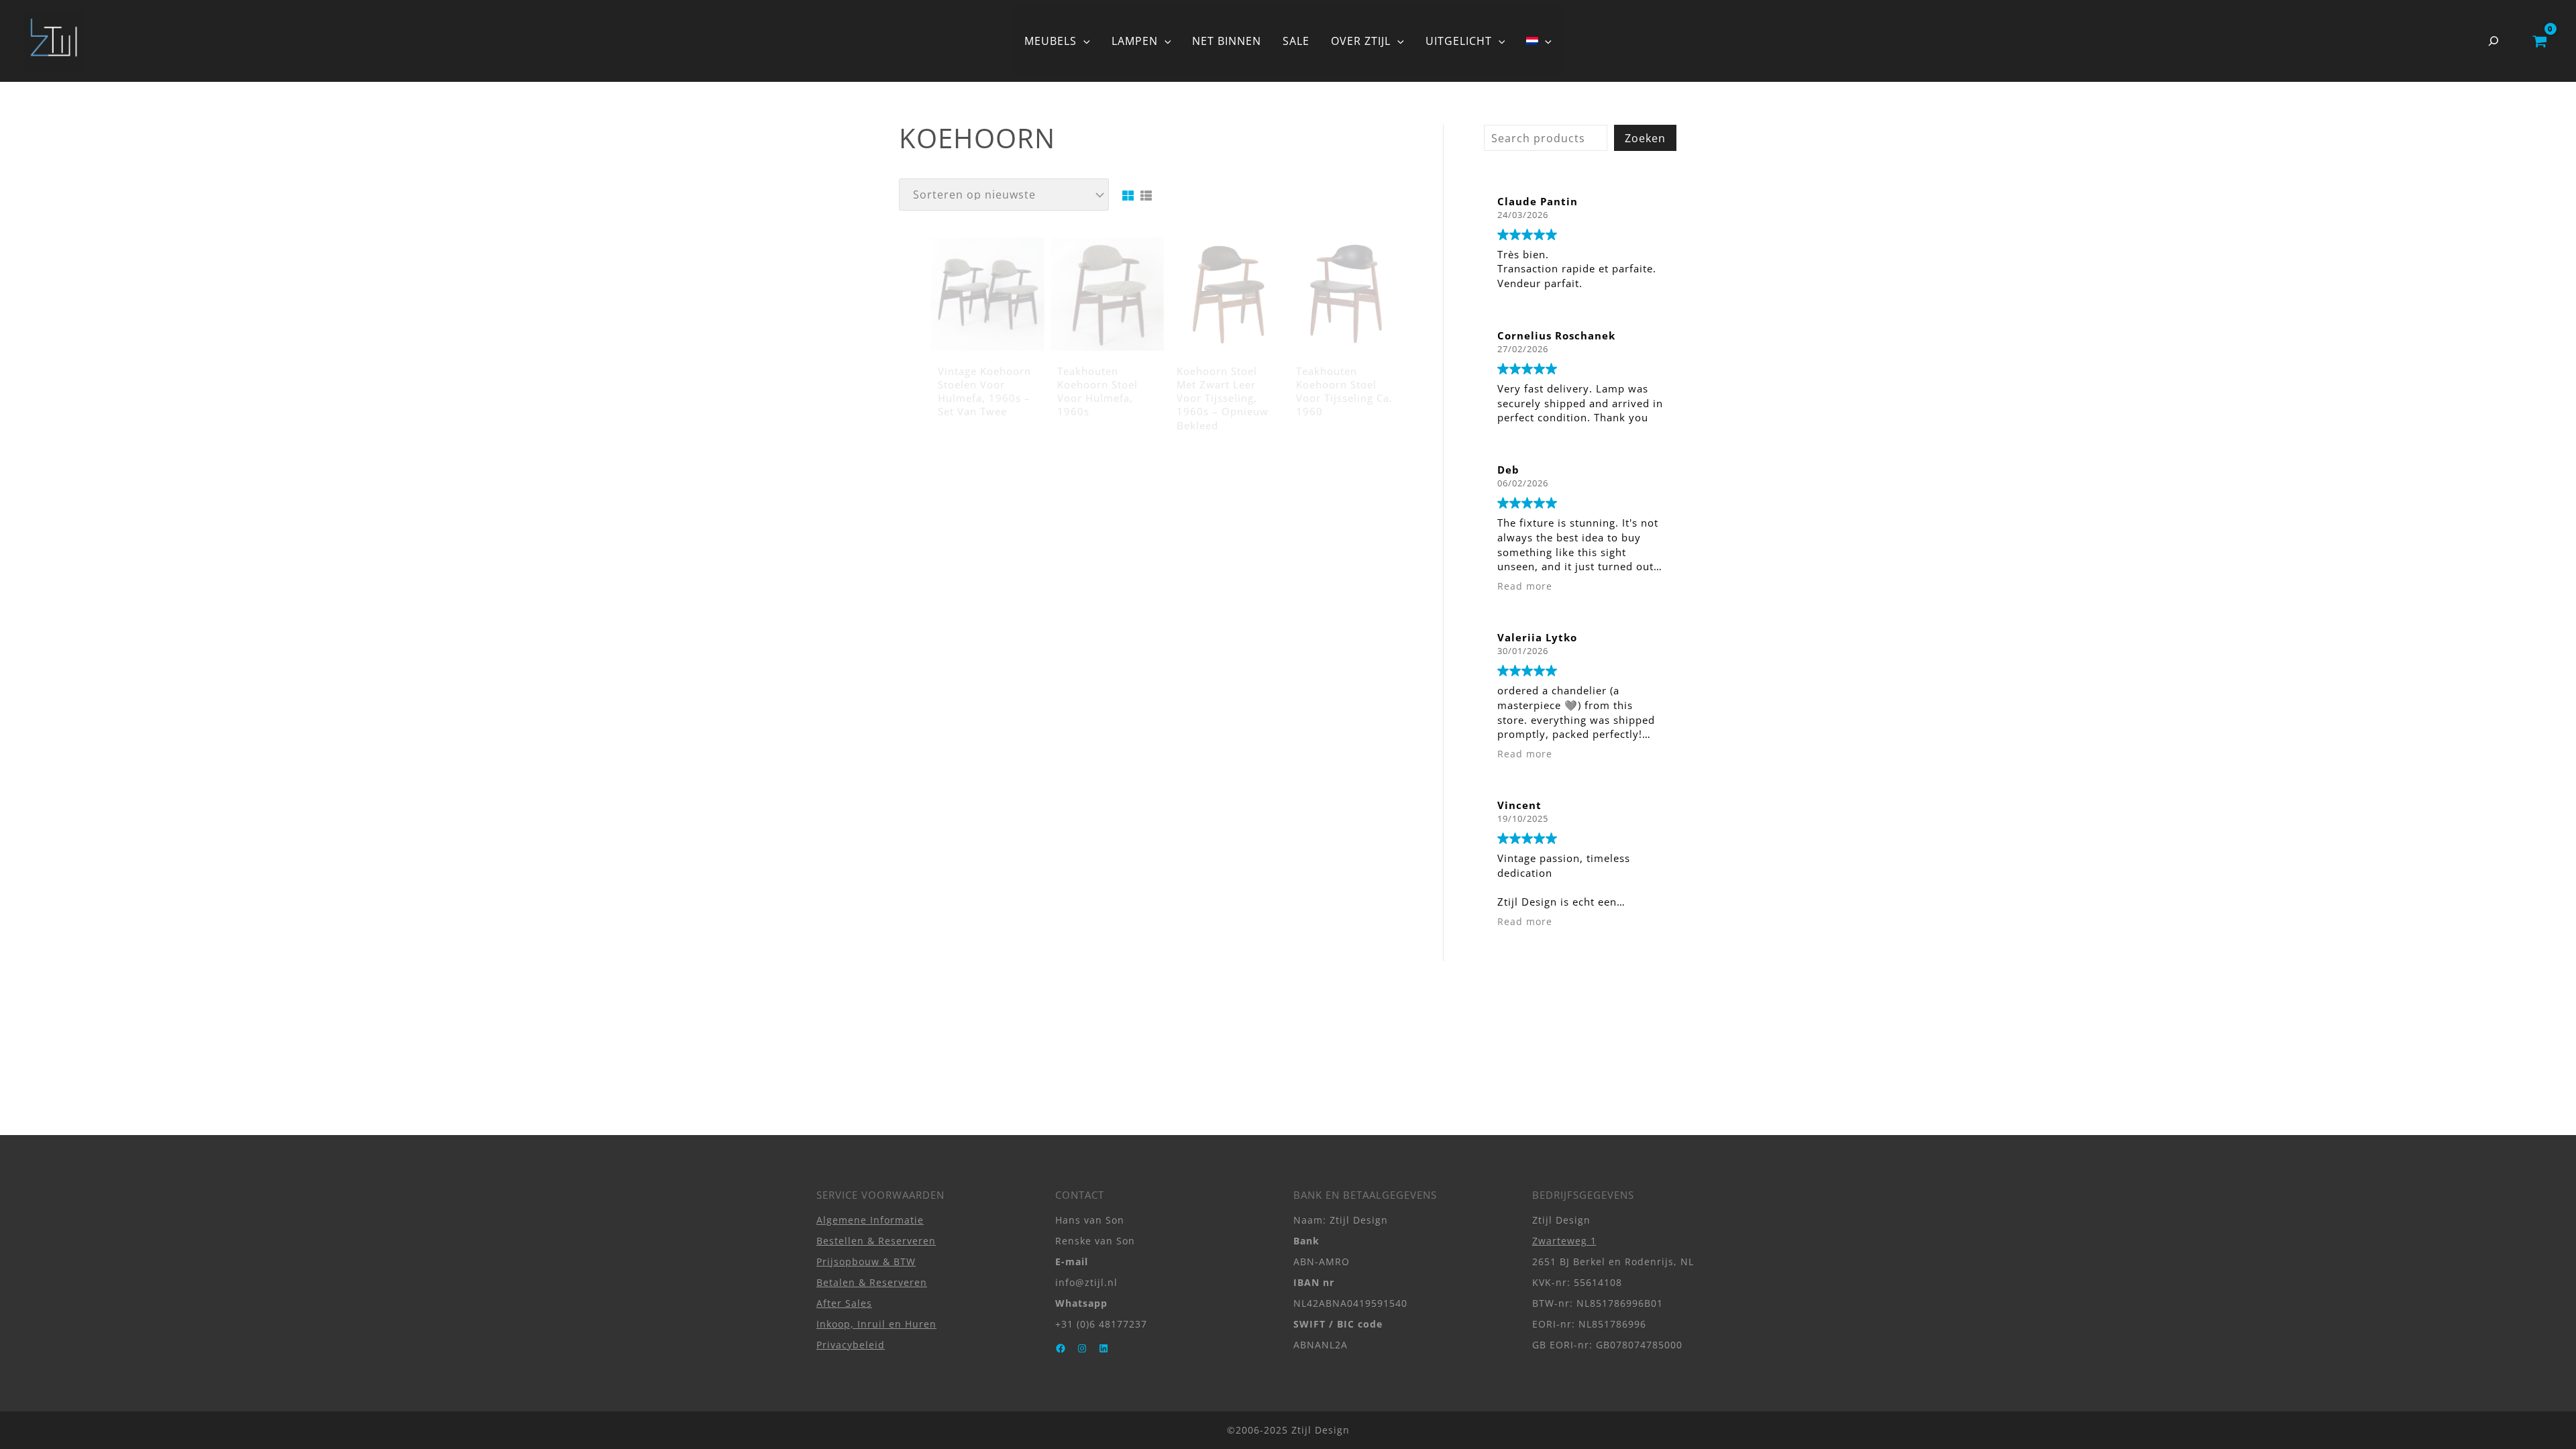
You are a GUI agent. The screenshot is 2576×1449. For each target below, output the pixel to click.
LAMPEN (1135, 41)
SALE (1296, 41)
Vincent (1519, 805)
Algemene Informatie (870, 1220)
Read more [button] (1525, 586)
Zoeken (1645, 138)
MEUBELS (1051, 41)
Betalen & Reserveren (872, 1282)
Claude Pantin (1538, 201)
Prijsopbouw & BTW (866, 1262)
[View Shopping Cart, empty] (2539, 41)
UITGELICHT (1459, 41)
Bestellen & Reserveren (876, 1241)
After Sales (844, 1303)
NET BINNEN (1227, 41)
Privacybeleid (851, 1345)
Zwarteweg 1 (1564, 1241)
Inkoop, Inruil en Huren (876, 1324)
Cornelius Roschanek (1556, 335)
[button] (1083, 41)
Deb (1508, 470)
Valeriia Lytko (1537, 637)
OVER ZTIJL (1361, 41)
